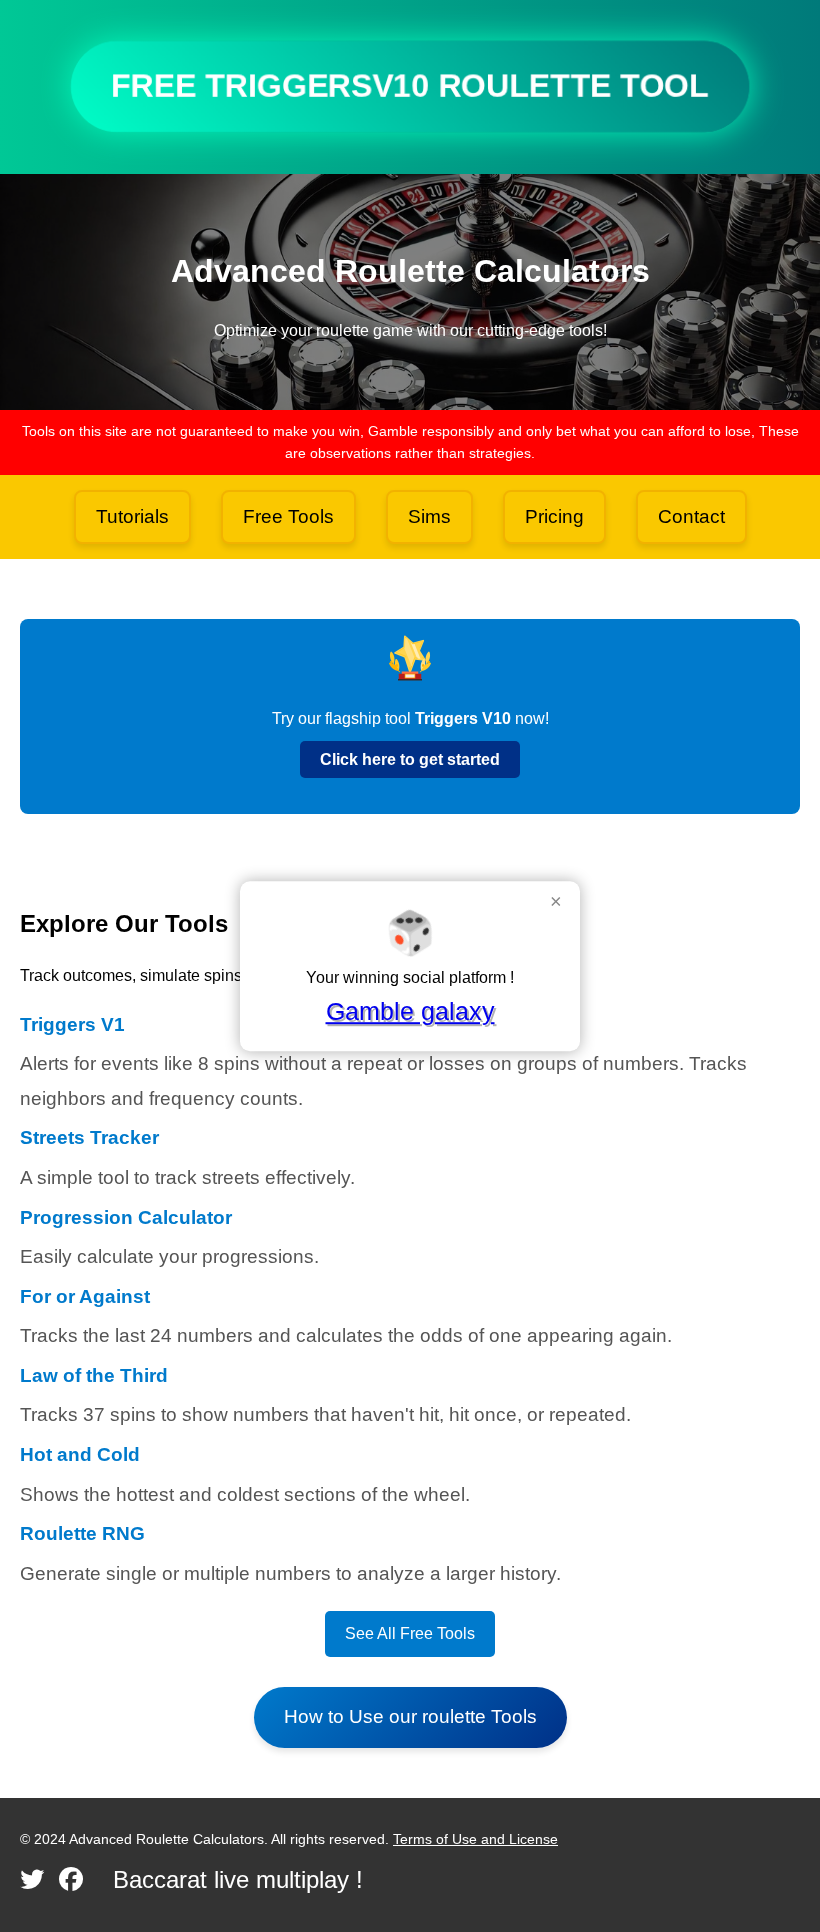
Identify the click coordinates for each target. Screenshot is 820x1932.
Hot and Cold (80, 1454)
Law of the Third (94, 1375)
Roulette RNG (82, 1533)
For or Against (85, 1296)
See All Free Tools (410, 1633)
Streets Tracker (89, 1137)
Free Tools (288, 516)
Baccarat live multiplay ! (238, 1879)
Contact (691, 516)
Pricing (554, 516)
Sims (429, 516)
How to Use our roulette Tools (410, 1716)
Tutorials (132, 516)
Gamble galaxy (410, 1011)
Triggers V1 (72, 1024)
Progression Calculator (126, 1217)
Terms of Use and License (475, 1839)
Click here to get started (410, 759)
